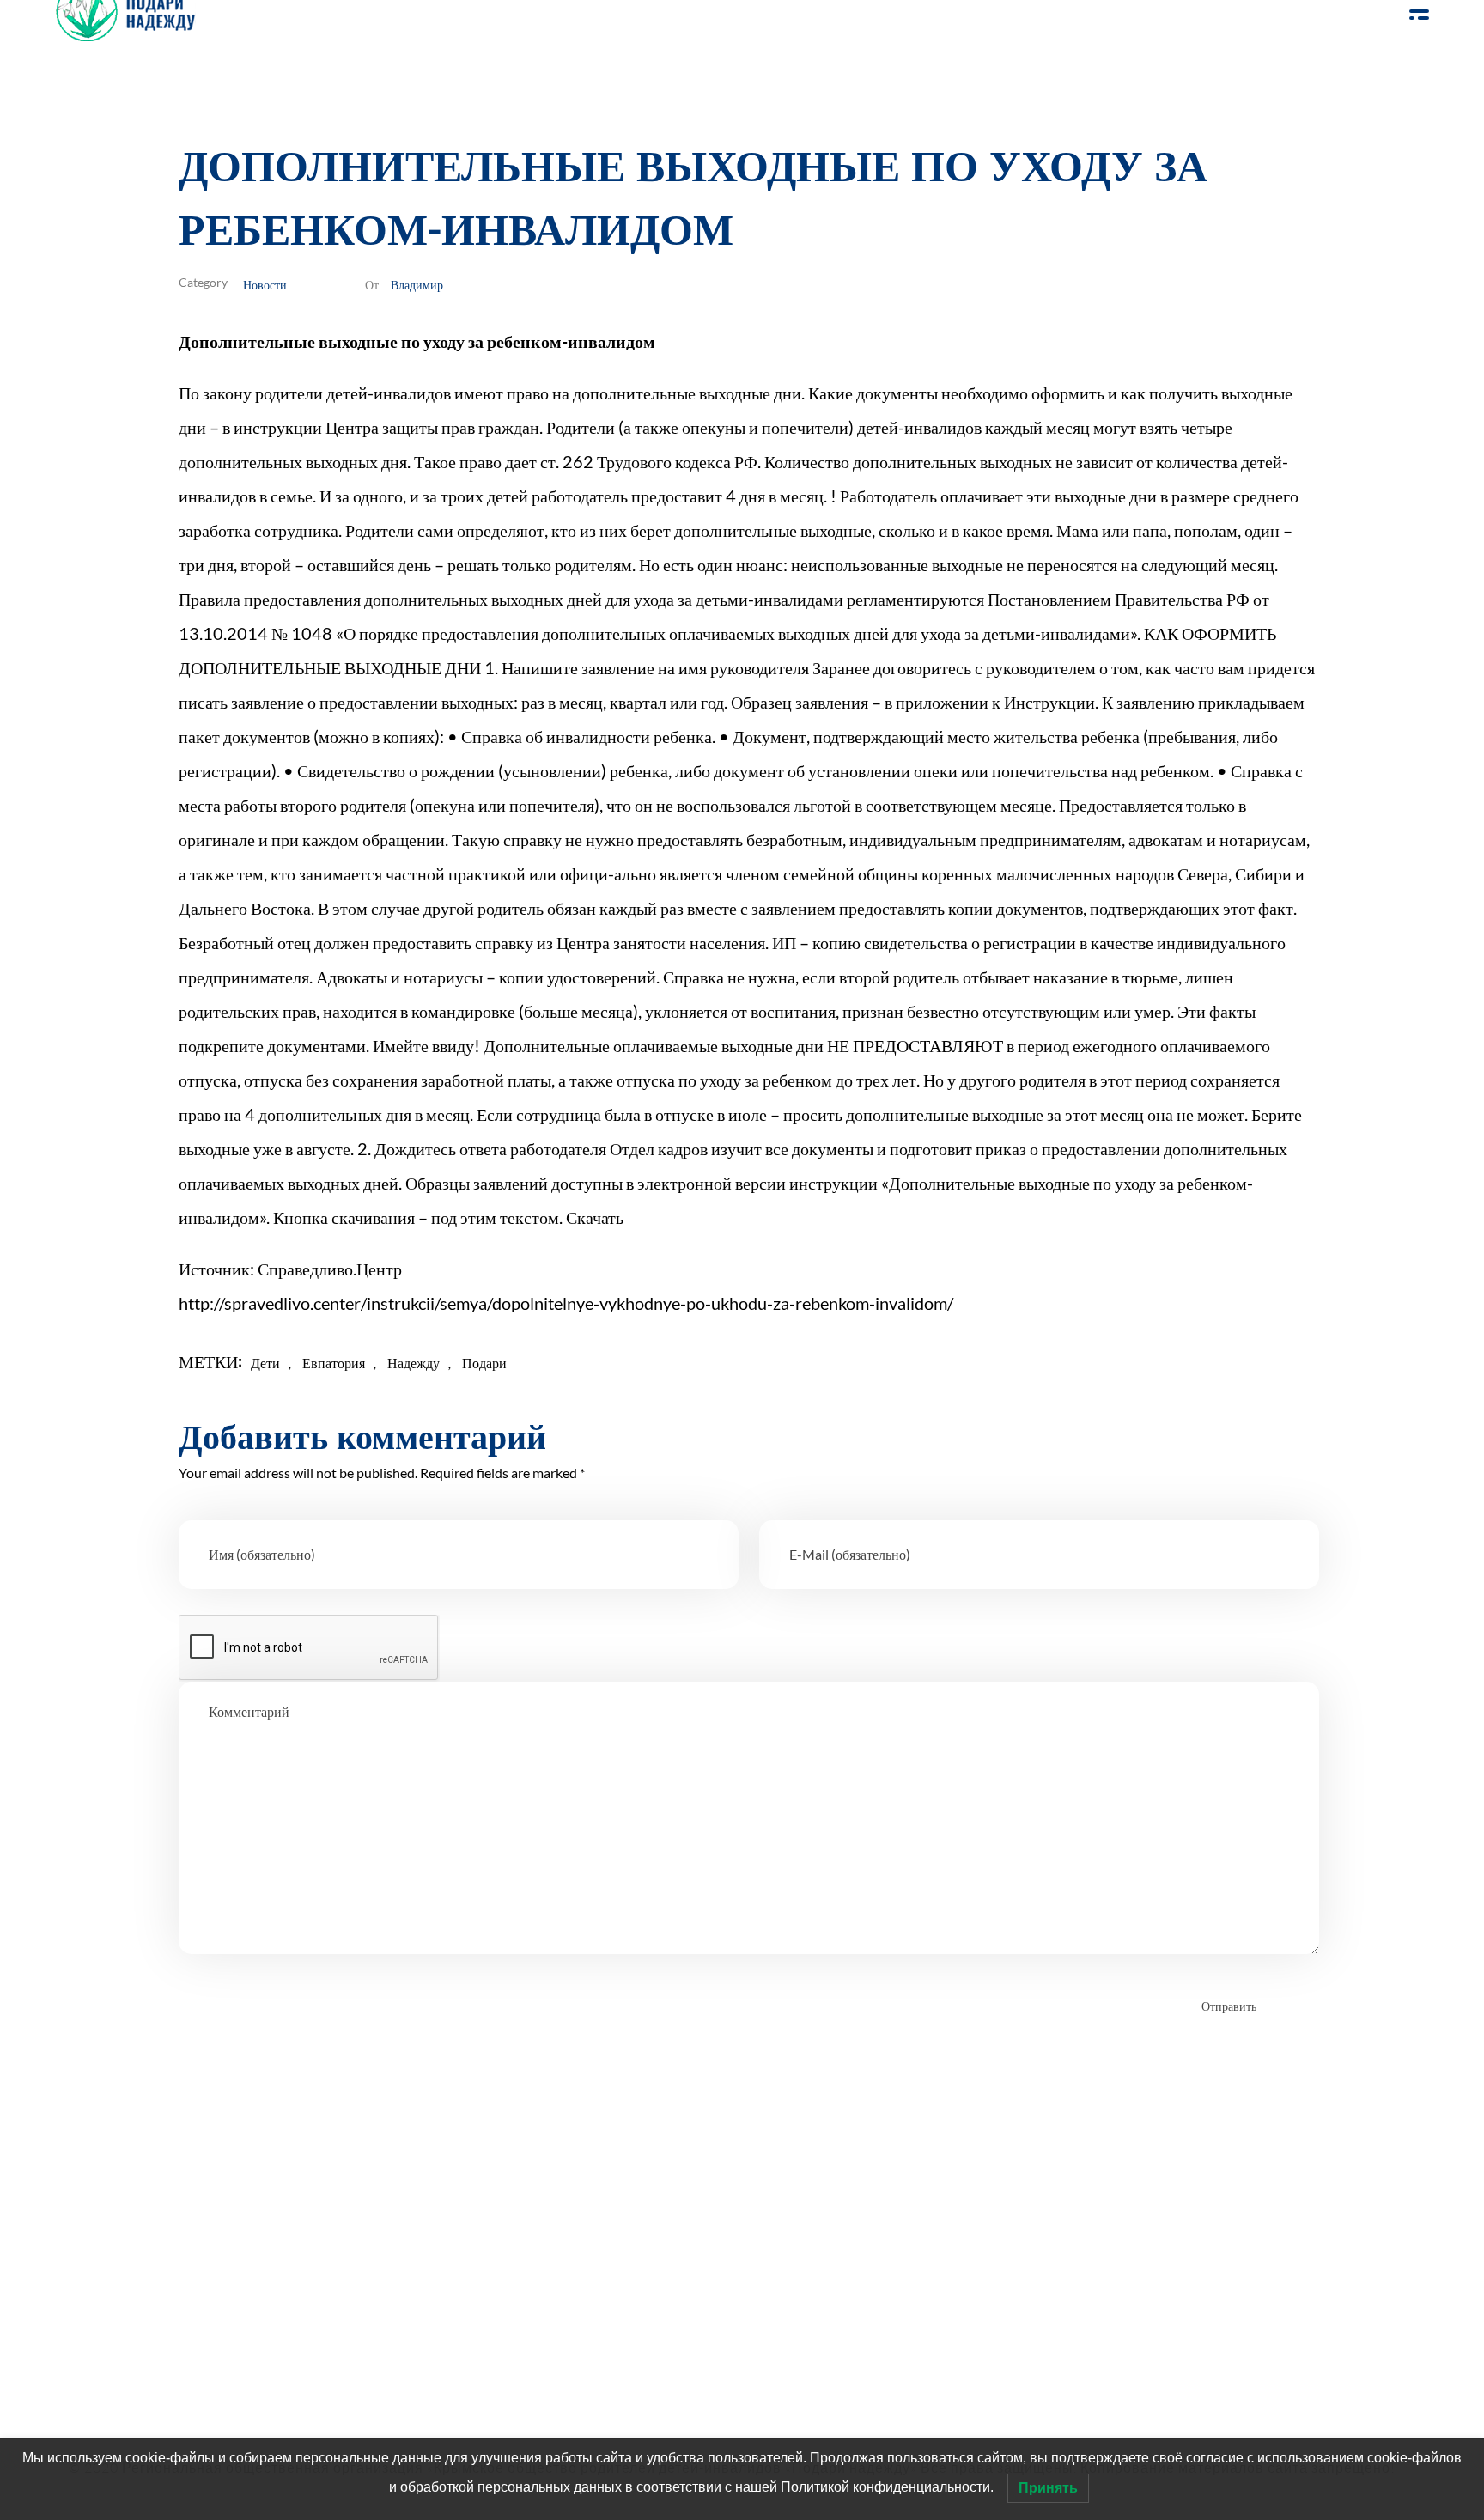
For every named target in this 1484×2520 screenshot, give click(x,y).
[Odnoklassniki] (195, 2314)
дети (265, 1363)
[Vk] (242, 2314)
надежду (414, 1363)
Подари (484, 1363)
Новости (265, 284)
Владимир (417, 284)
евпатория (334, 1363)
